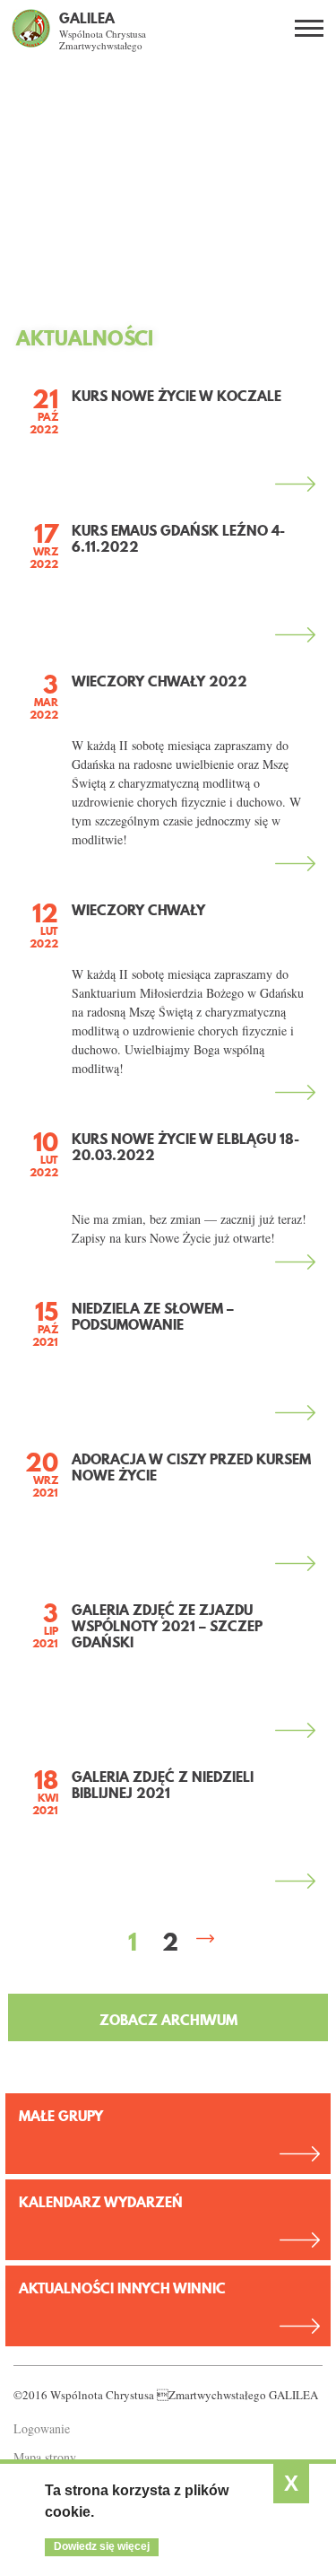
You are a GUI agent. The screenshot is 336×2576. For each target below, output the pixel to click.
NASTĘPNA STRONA (206, 1941)
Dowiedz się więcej (102, 2546)
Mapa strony (45, 2457)
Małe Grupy (61, 2116)
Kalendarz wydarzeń (101, 2202)
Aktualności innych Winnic (122, 2288)
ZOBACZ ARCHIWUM (168, 2020)
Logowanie (42, 2428)
